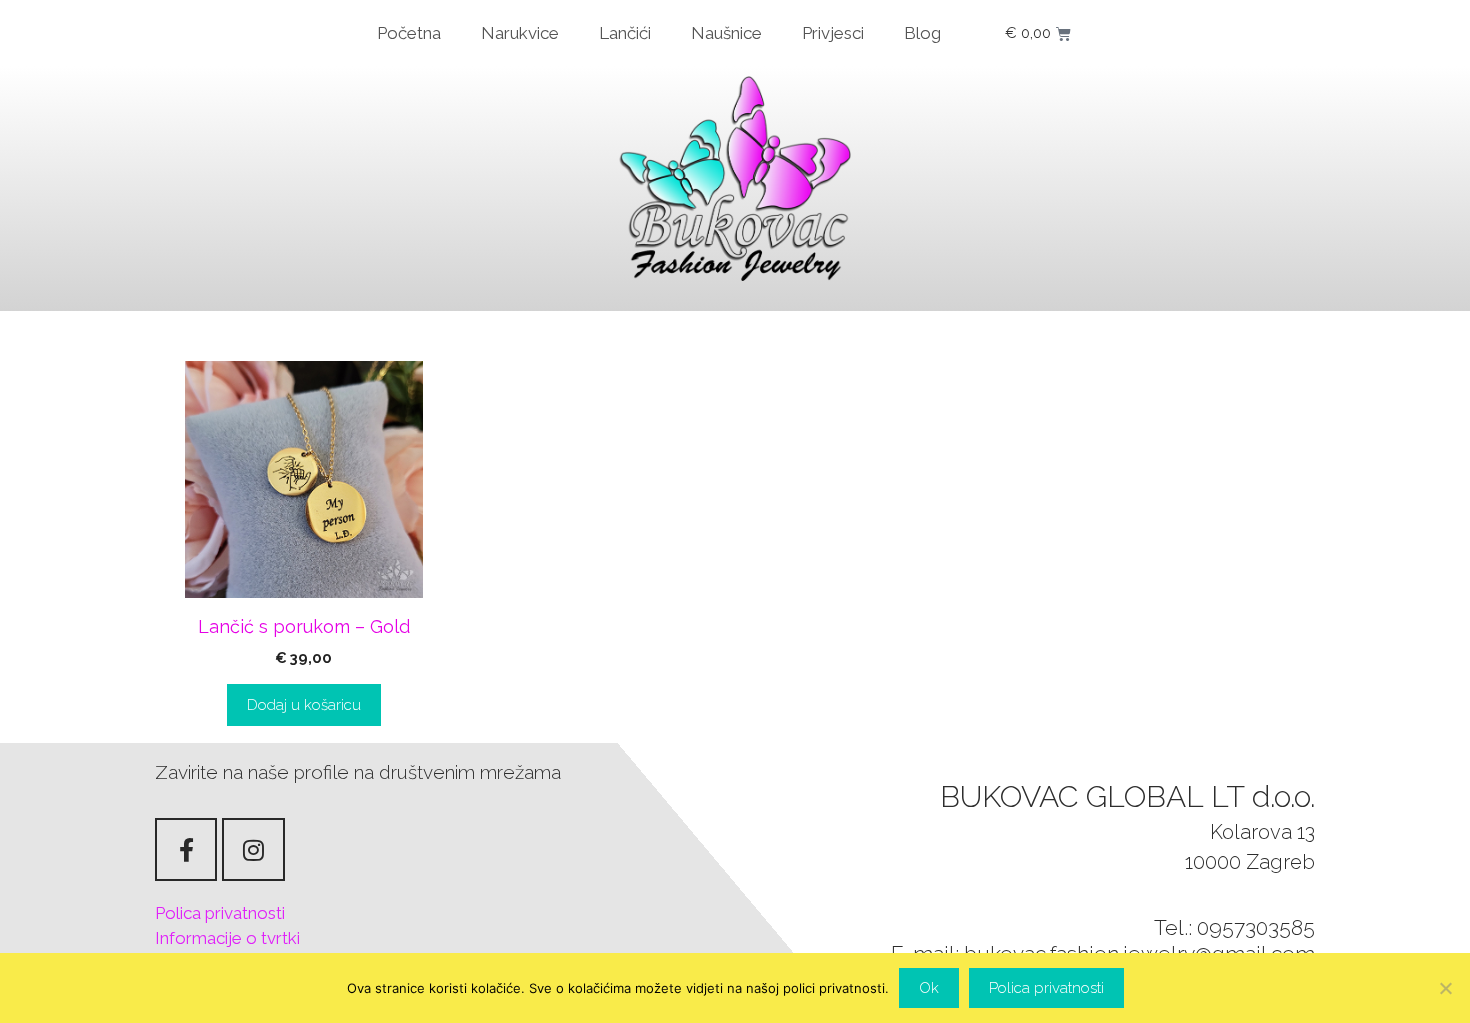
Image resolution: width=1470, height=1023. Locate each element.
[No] (1445, 988)
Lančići (625, 33)
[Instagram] (253, 849)
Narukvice (520, 33)
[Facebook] (186, 849)
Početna (409, 33)
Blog (922, 33)
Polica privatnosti (220, 913)
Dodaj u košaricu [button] (304, 705)
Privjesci (833, 33)
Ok (929, 988)
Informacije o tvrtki (227, 938)
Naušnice (726, 33)
